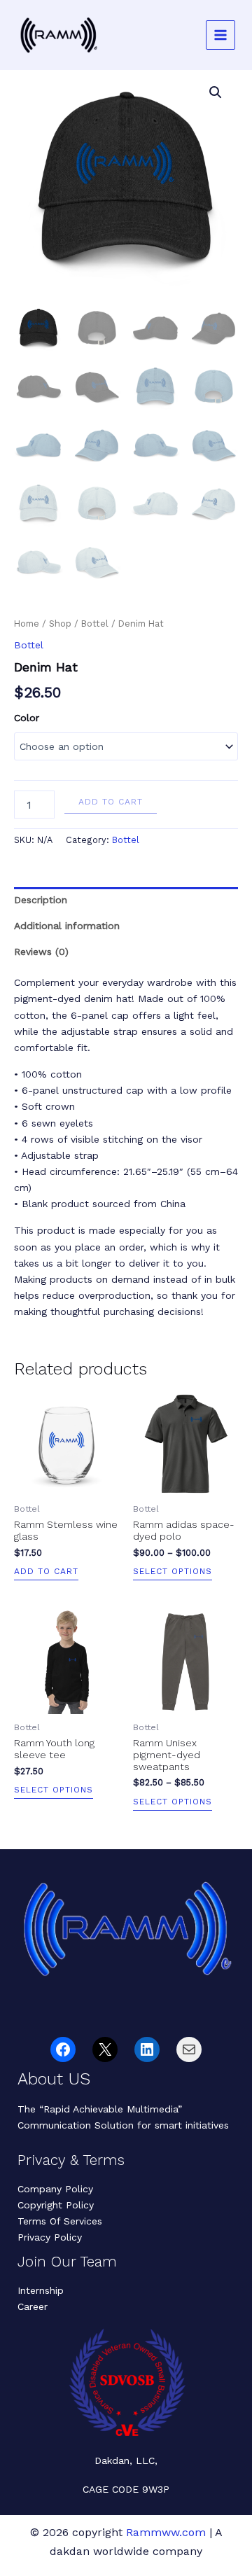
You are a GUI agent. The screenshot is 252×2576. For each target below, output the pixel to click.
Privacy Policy (50, 2237)
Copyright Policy (56, 2205)
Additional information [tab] (67, 926)
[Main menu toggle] (220, 35)
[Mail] (189, 2049)
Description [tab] (41, 900)
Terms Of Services (60, 2221)
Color (27, 718)
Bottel (95, 624)
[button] (216, 92)
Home (27, 624)
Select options (173, 1572)
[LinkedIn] (147, 2049)
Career (33, 2306)
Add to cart (111, 802)
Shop (60, 624)
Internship (41, 2290)
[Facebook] (63, 2049)
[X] (105, 2049)
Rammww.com (166, 2532)
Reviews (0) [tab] (41, 952)
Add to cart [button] (46, 1572)
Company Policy (55, 2189)
